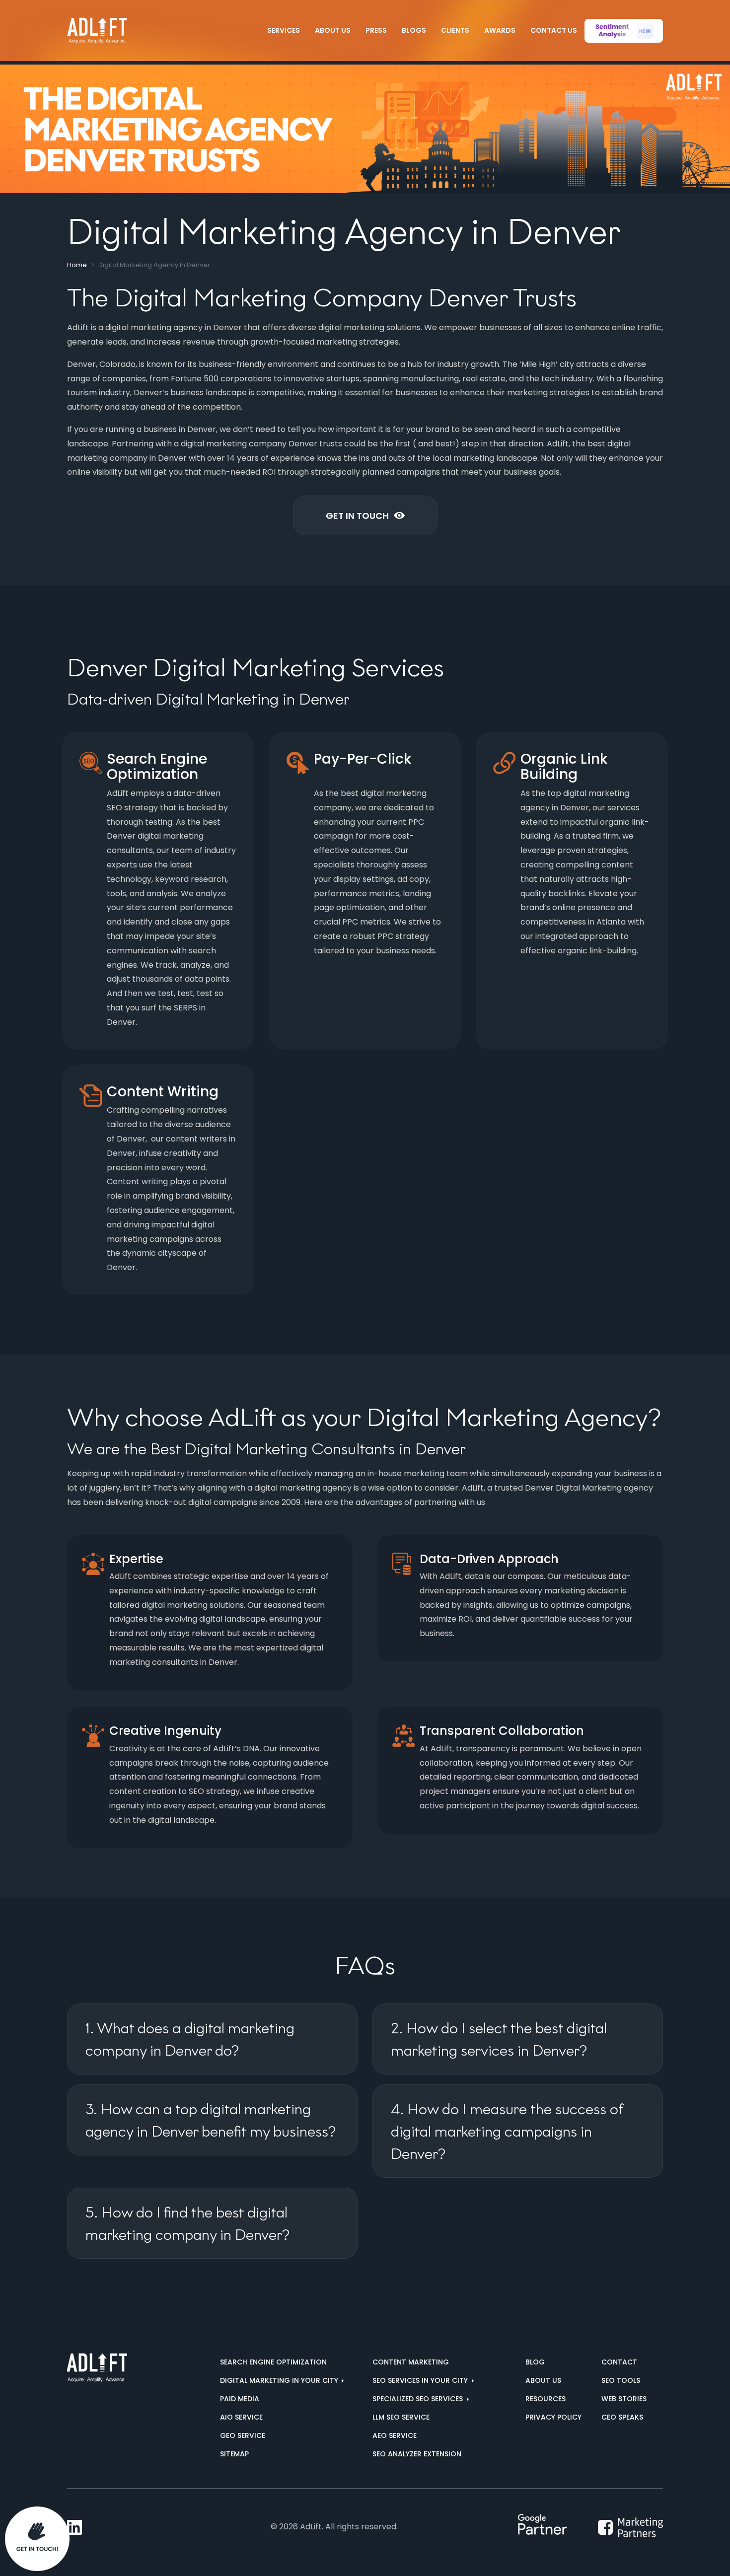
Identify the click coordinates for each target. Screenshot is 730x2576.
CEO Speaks (622, 2417)
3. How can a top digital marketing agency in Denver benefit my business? (211, 2120)
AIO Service (241, 2417)
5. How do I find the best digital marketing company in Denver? (187, 2223)
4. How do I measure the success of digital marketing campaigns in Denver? (507, 2131)
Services (284, 30)
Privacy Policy (553, 2417)
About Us (333, 30)
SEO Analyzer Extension (417, 2454)
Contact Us (554, 30)
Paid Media (240, 2399)
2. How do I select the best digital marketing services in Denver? (499, 2039)
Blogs (414, 30)
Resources (546, 2399)
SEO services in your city (421, 2380)
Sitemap (234, 2454)
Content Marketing (411, 2362)
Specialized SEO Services (419, 2399)
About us (543, 2380)
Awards (500, 30)
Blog (535, 2362)
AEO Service (395, 2435)
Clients (455, 30)
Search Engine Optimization (273, 2362)
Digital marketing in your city (280, 2380)
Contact (619, 2362)
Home (77, 265)
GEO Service (243, 2435)
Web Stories (624, 2399)
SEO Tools (621, 2380)
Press (376, 30)
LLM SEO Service (401, 2417)
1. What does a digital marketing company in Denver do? (190, 2039)
